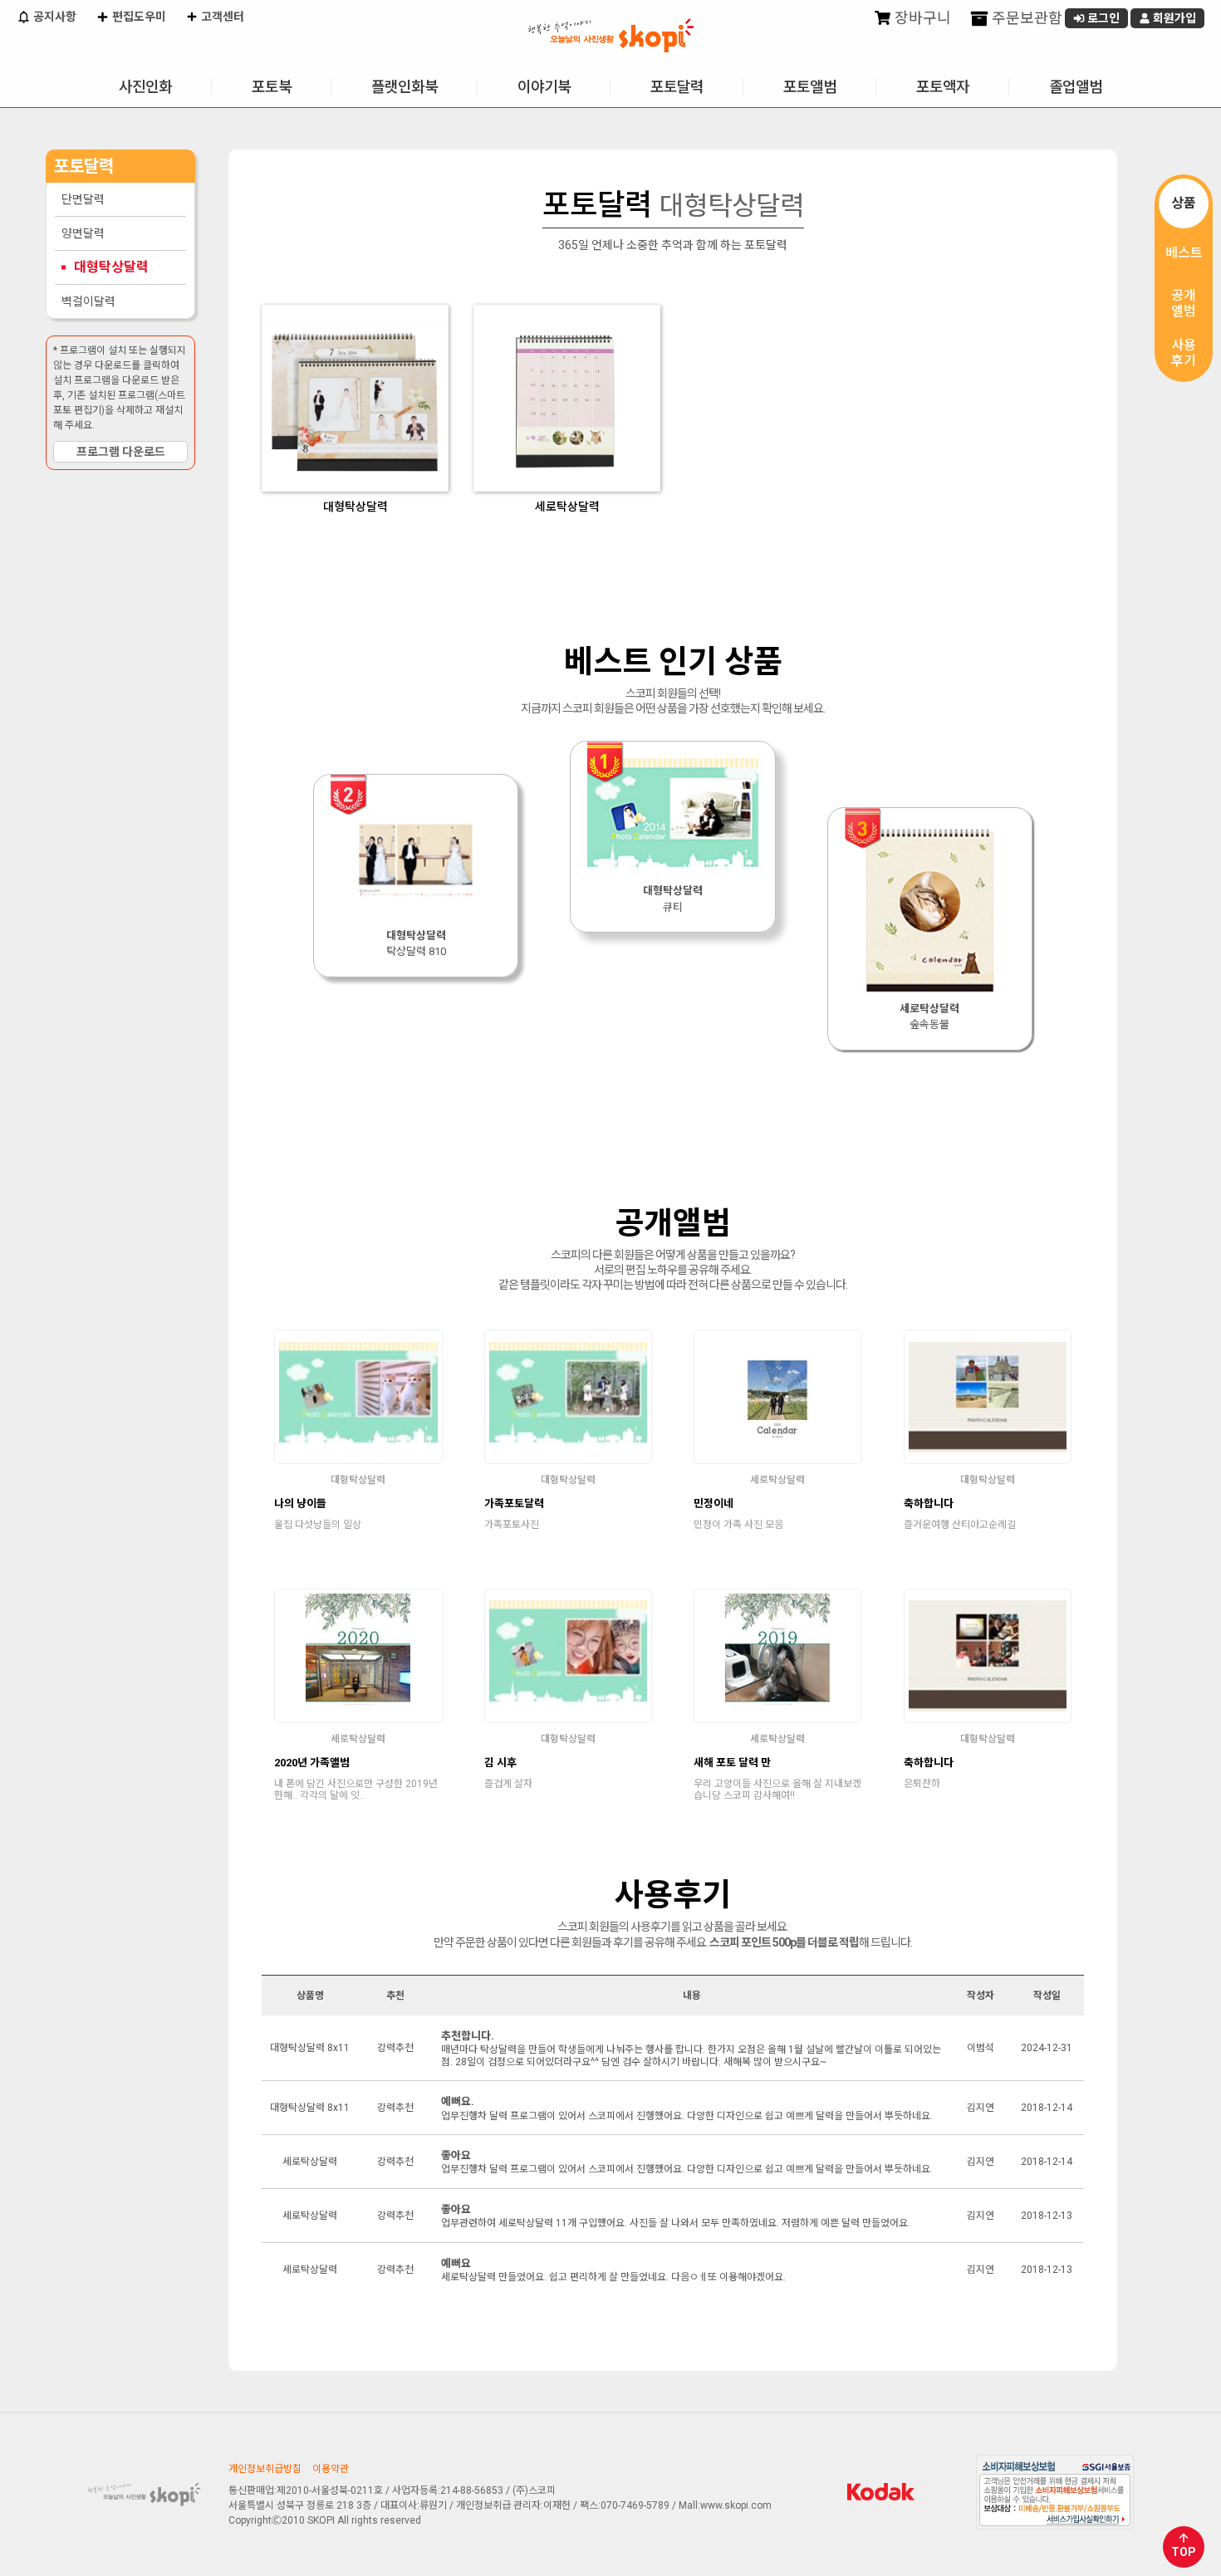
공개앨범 (1184, 303)
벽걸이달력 (88, 301)
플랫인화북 (405, 87)
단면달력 (83, 199)
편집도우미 (138, 17)
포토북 (272, 87)
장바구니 (921, 18)
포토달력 (677, 87)
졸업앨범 (1076, 87)
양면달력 (83, 233)
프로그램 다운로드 (121, 452)
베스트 (1184, 253)
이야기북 (544, 87)
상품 (1184, 203)
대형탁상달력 (111, 267)
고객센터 (221, 17)
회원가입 (1173, 18)
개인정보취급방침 (265, 2469)
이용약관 (331, 2469)
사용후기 (1184, 353)
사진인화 (145, 87)
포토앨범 (810, 87)
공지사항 (54, 17)
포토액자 (943, 87)
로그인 (1102, 18)
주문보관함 (1025, 18)
